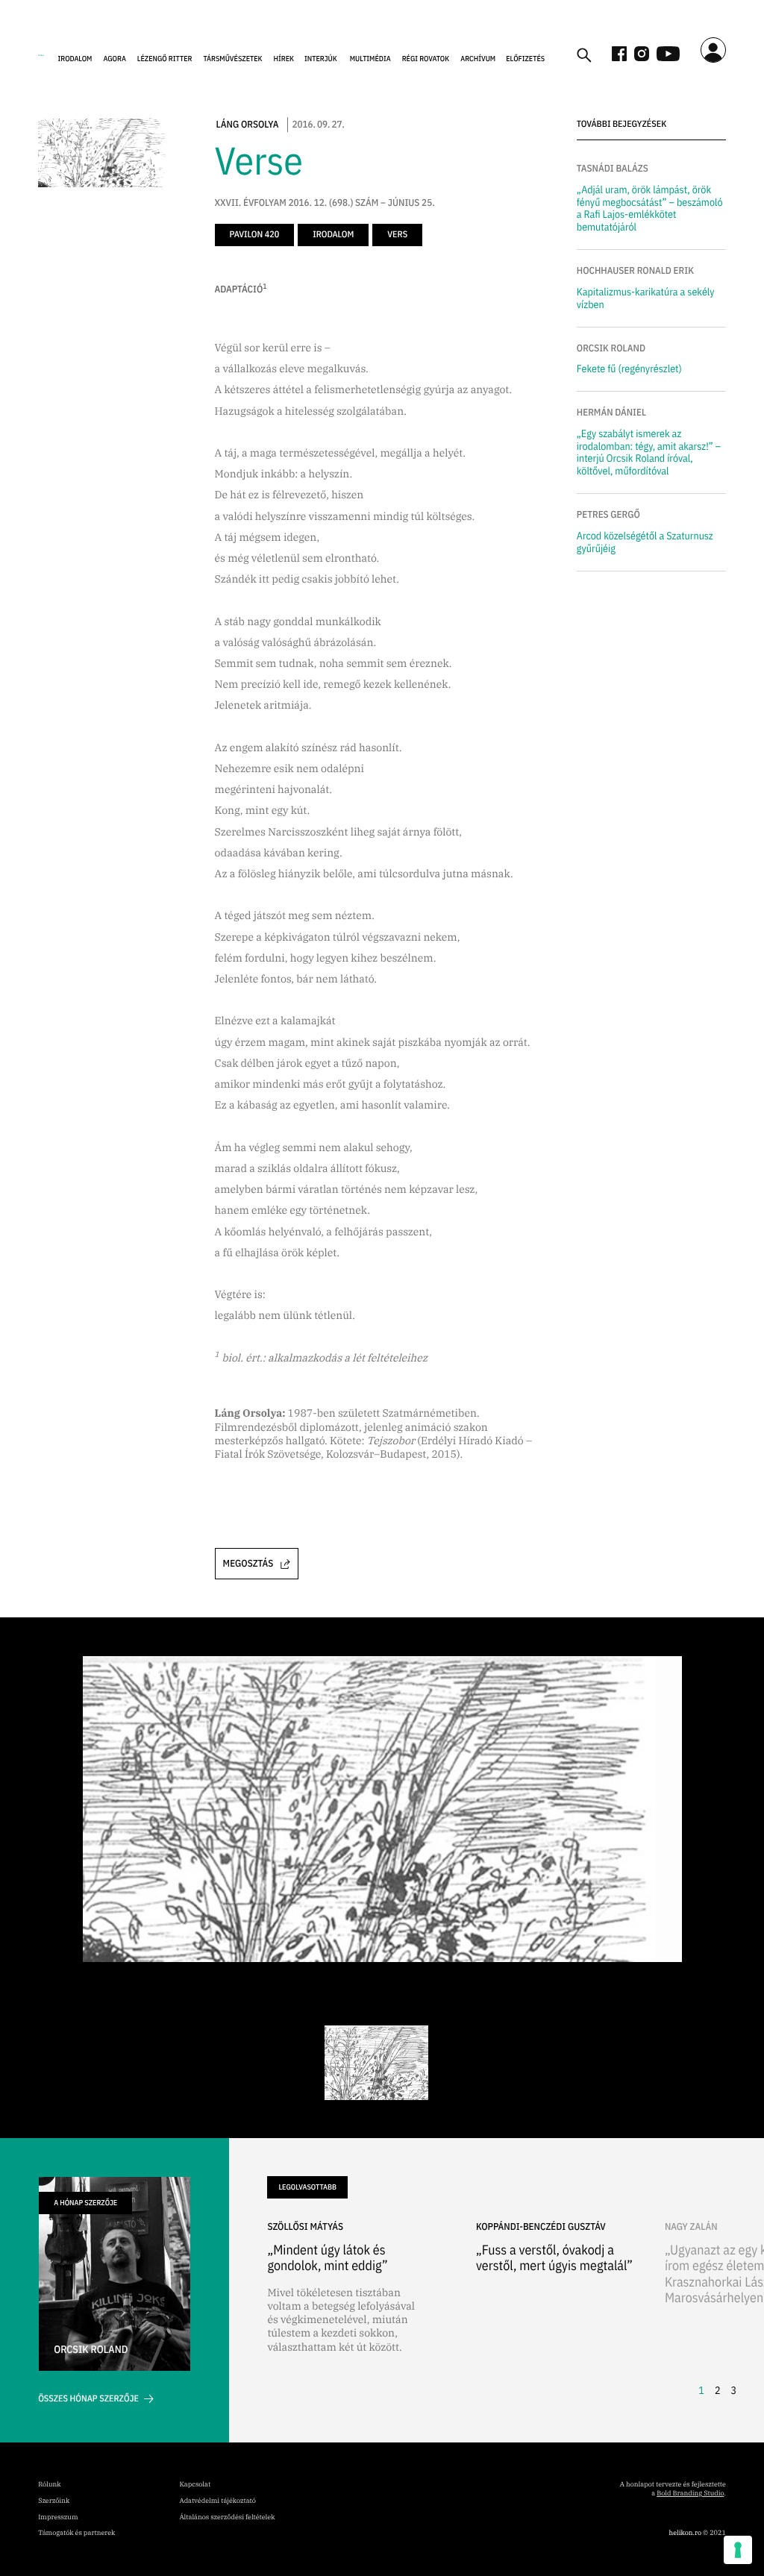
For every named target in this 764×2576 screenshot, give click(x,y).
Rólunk (49, 2485)
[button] (75, 59)
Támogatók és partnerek (76, 2533)
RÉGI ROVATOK (426, 59)
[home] (41, 54)
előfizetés (525, 59)
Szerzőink (54, 2501)
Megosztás (248, 1563)
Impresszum (58, 2517)
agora (114, 59)
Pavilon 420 (255, 235)
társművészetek (232, 59)
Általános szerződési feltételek (228, 2517)
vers (397, 235)
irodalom (75, 59)
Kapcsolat (195, 2485)
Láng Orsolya (248, 124)
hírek (284, 59)
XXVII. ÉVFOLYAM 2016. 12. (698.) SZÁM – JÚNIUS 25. (325, 203)
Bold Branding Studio (690, 2494)
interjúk (321, 59)
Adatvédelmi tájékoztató (218, 2501)
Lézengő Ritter (165, 59)
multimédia (370, 59)
